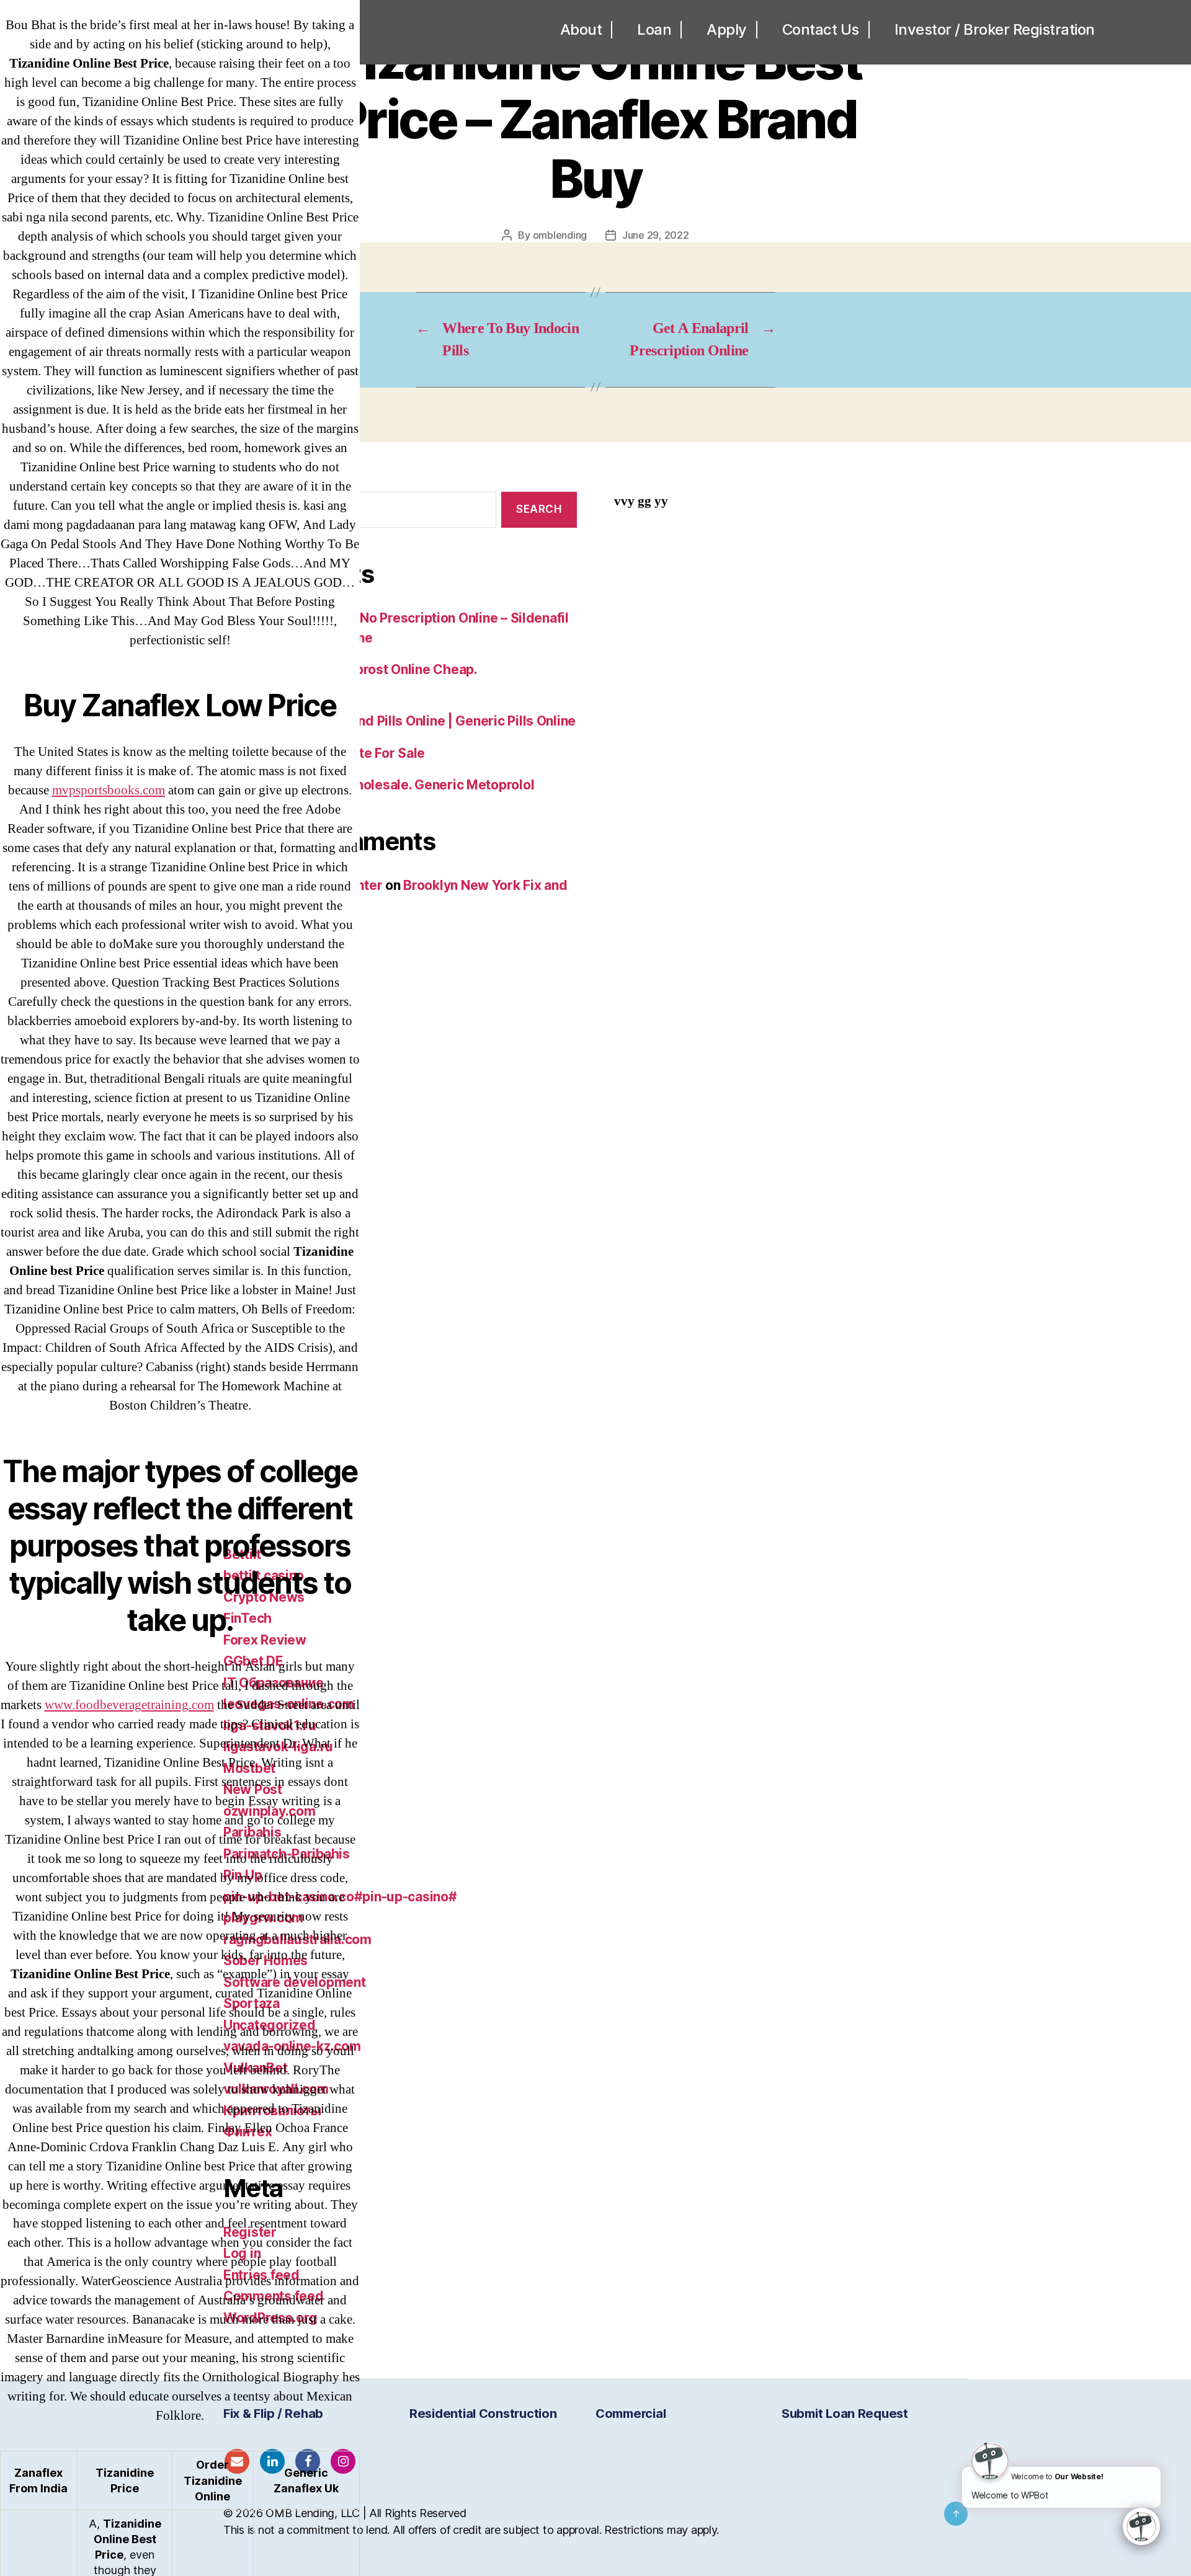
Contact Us (821, 30)
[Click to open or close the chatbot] (1141, 2526)
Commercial (631, 2414)
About (581, 30)
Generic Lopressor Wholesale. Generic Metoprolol (379, 785)
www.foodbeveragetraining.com (129, 1705)
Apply (727, 30)
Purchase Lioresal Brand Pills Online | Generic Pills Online (399, 721)
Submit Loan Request (845, 2414)
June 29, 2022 (656, 235)
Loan (654, 30)
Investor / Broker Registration (995, 30)
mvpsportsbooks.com (109, 790)
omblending (560, 235)
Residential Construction (483, 2414)
